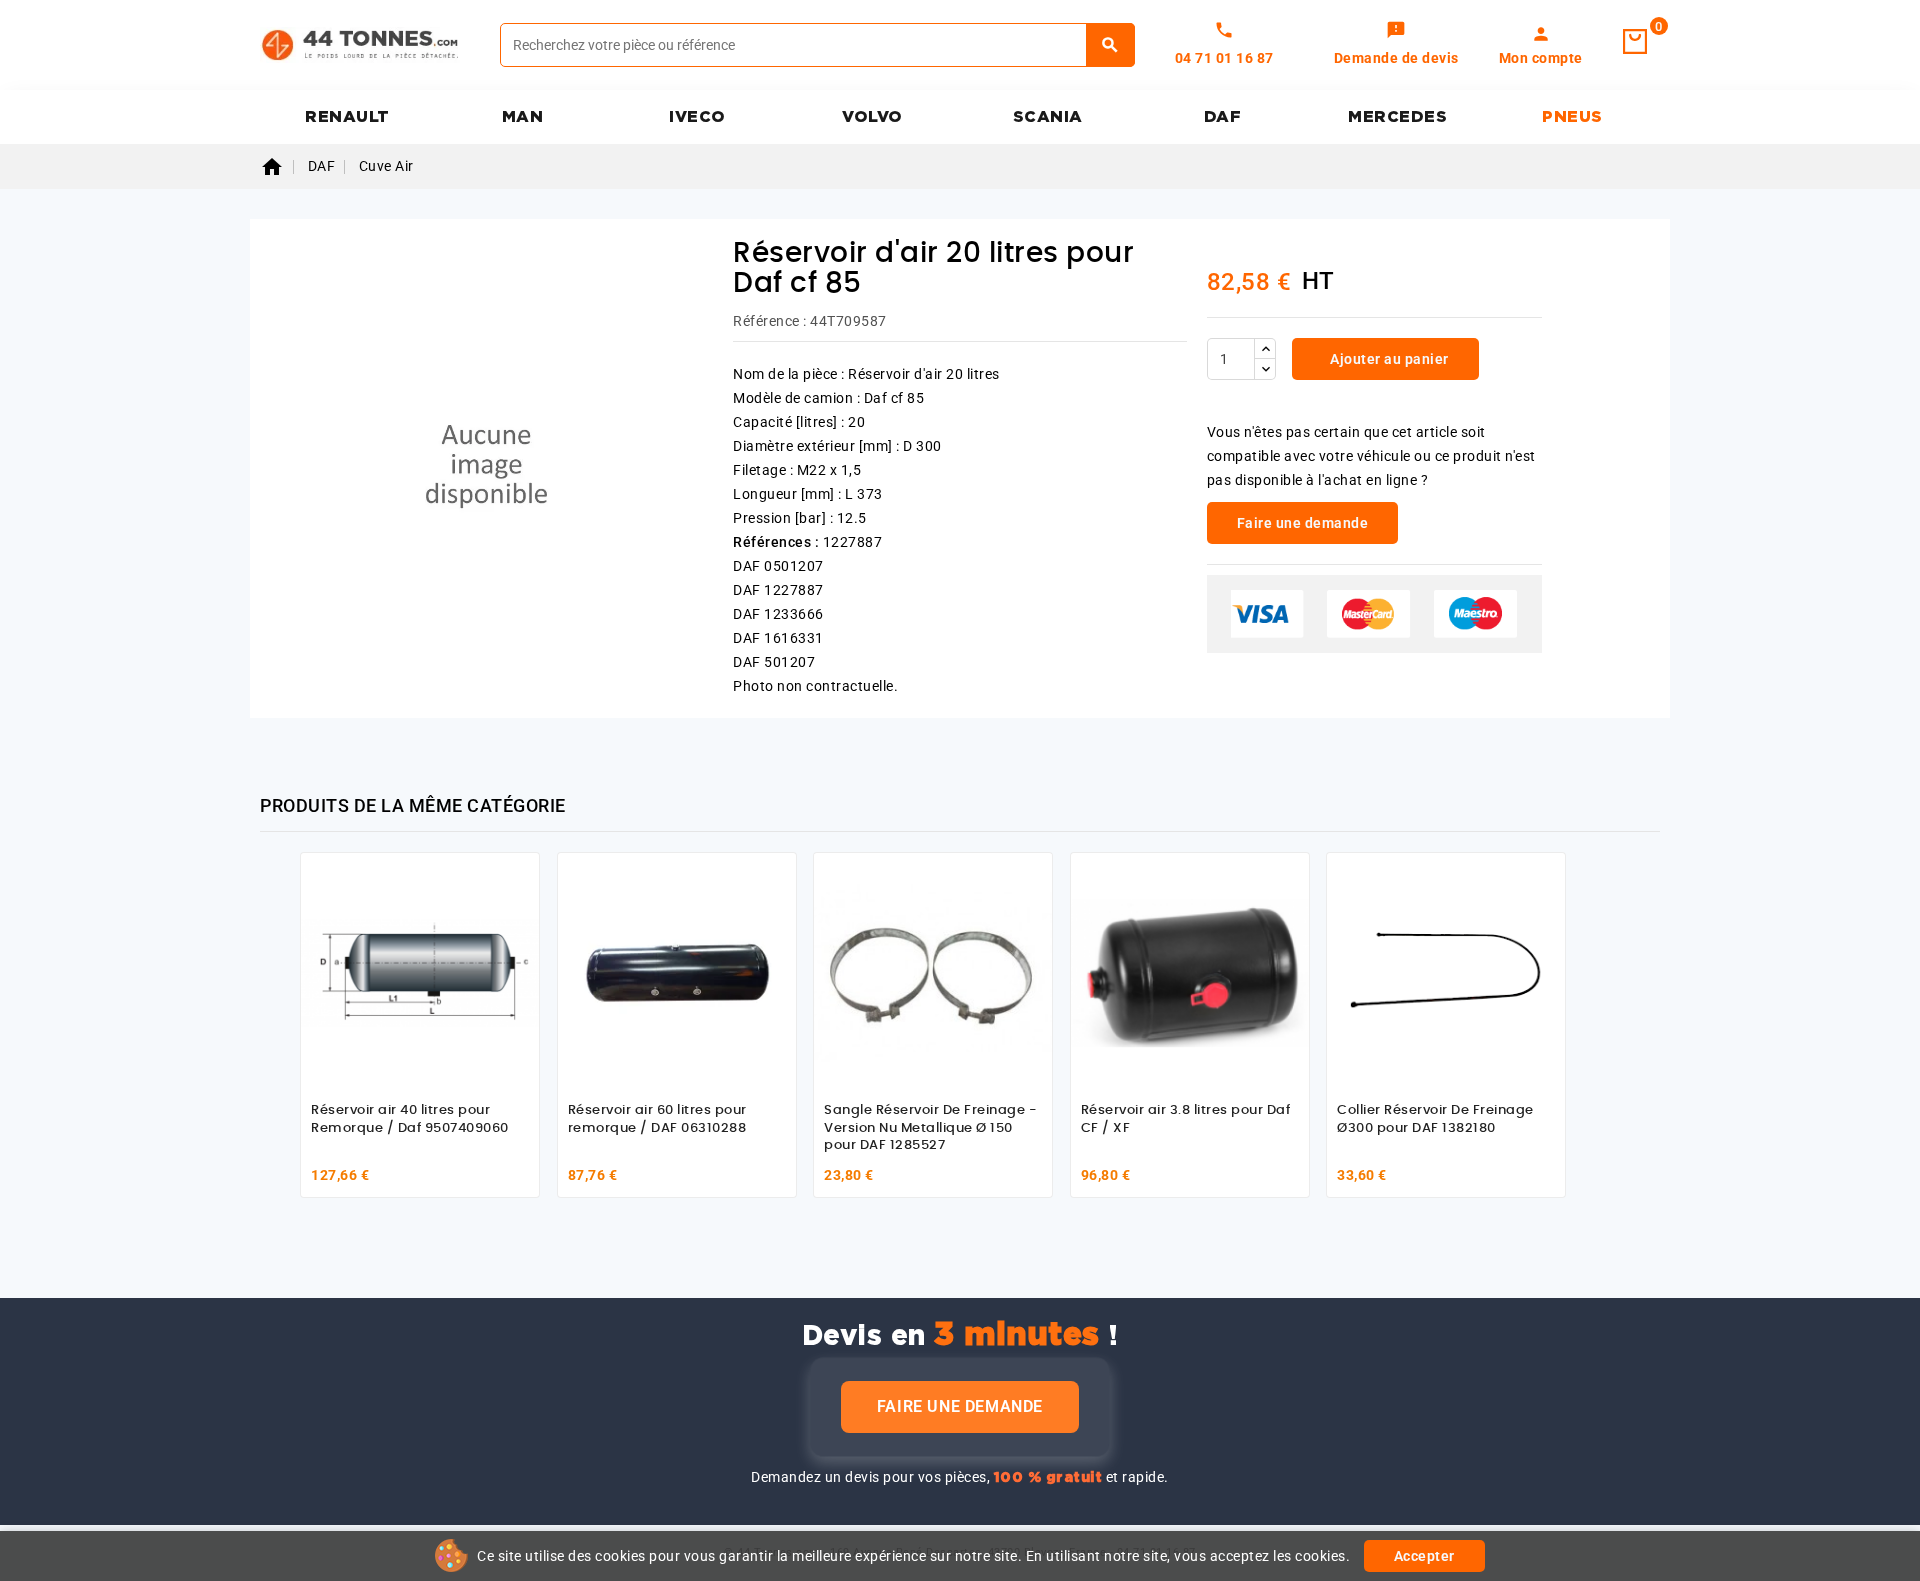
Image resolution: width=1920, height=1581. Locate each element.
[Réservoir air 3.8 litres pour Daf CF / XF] (1190, 972)
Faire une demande (960, 1406)
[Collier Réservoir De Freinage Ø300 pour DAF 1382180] (1446, 972)
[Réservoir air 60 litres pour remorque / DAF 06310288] (677, 972)
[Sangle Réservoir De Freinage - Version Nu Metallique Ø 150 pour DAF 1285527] (933, 972)
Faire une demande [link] (1303, 523)
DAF (1223, 117)
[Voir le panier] (1635, 42)
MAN (523, 117)
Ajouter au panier (1388, 359)
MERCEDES (1397, 117)
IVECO (697, 117)
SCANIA (1048, 117)
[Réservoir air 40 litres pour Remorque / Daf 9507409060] (420, 972)
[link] (1396, 45)
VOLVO (872, 117)
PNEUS (1572, 117)
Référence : (770, 321)
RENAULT (347, 117)
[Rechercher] (1110, 45)
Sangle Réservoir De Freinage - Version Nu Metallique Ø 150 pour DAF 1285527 (930, 1128)
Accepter (1424, 1556)
